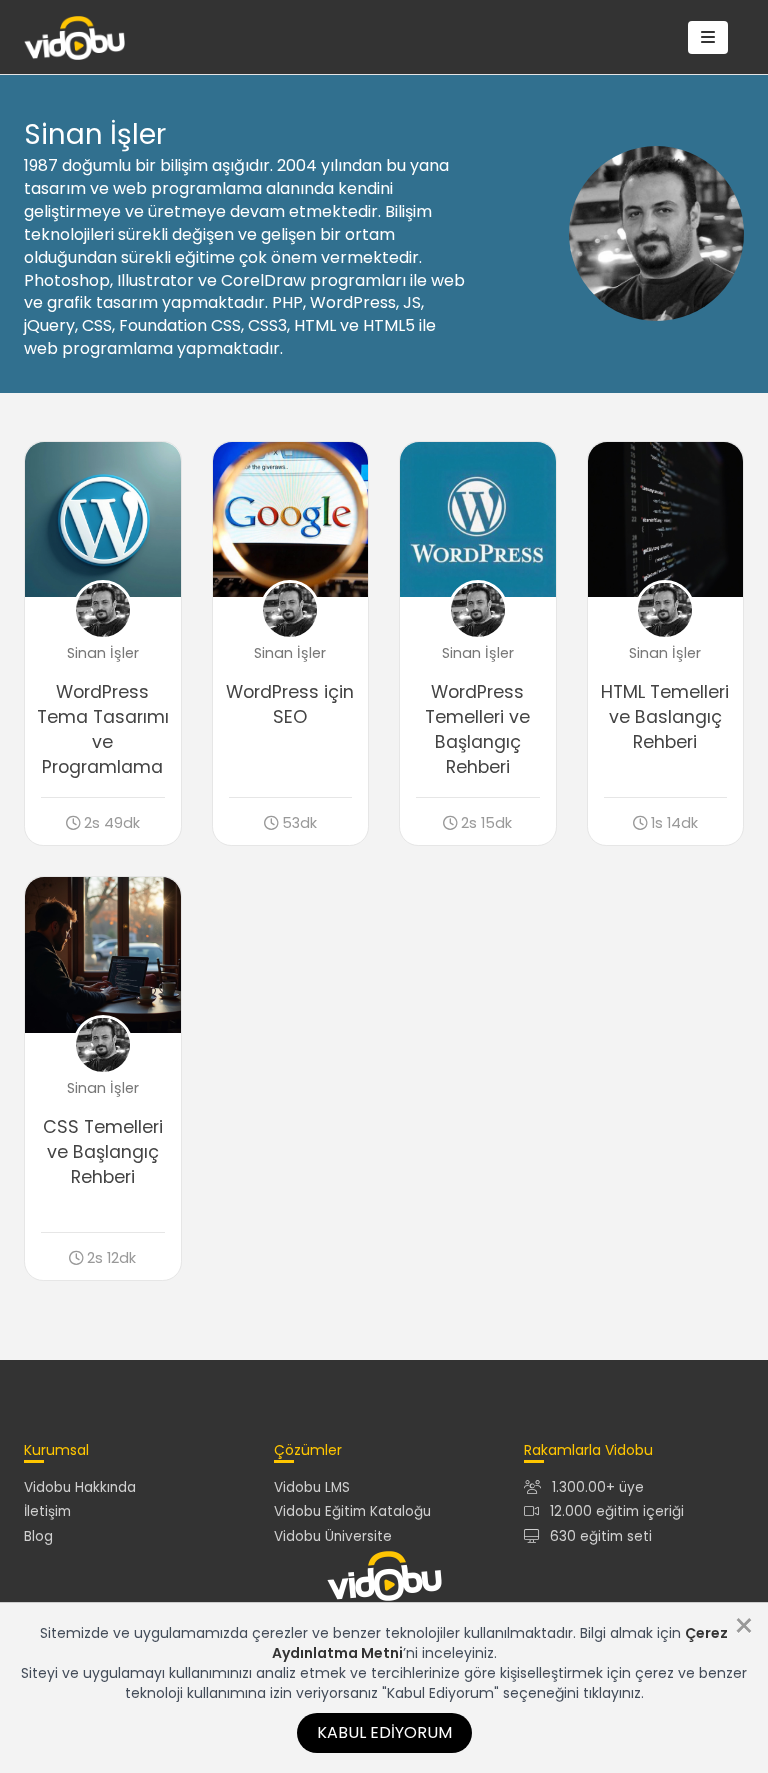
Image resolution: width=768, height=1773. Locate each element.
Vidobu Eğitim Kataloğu (352, 1511)
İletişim (47, 1511)
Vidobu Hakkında (80, 1487)
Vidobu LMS (312, 1487)
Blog (38, 1536)
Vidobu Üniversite (333, 1536)
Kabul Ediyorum (384, 1732)
